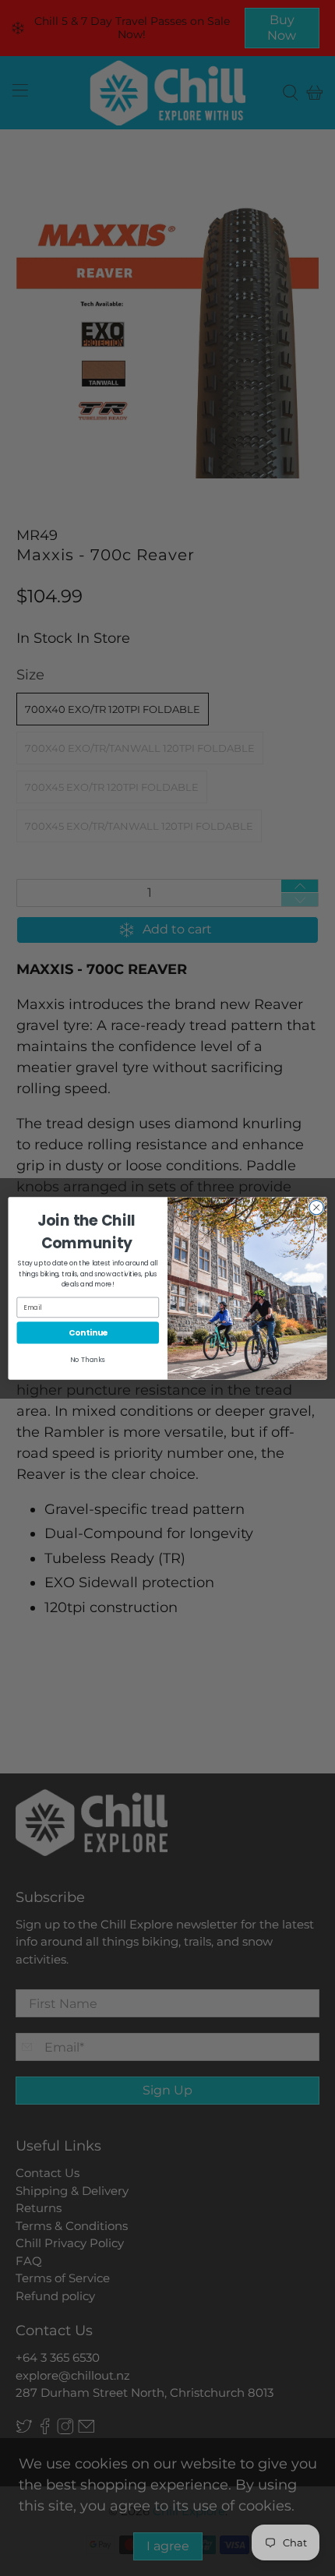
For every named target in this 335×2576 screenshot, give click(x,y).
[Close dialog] (316, 1207)
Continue (88, 1333)
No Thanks (88, 1359)
